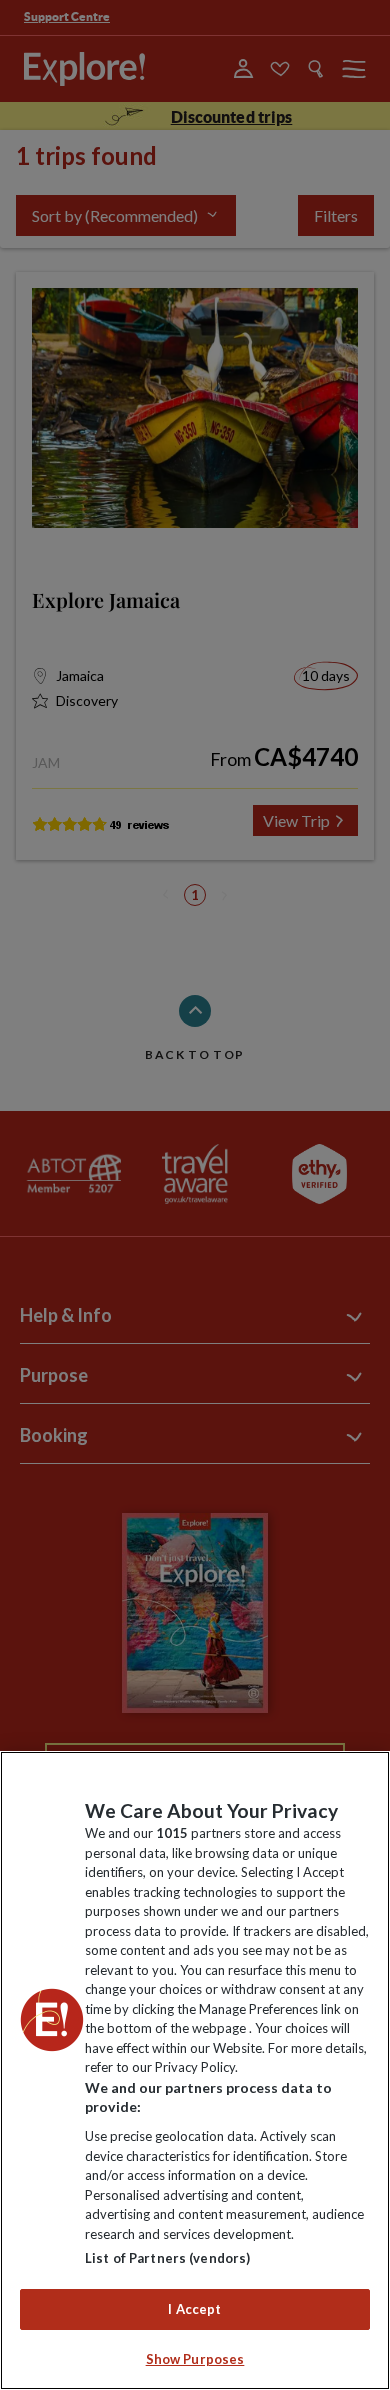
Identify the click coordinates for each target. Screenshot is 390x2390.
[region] (195, 2070)
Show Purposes (195, 2359)
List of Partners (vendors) (167, 2258)
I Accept (194, 2309)
